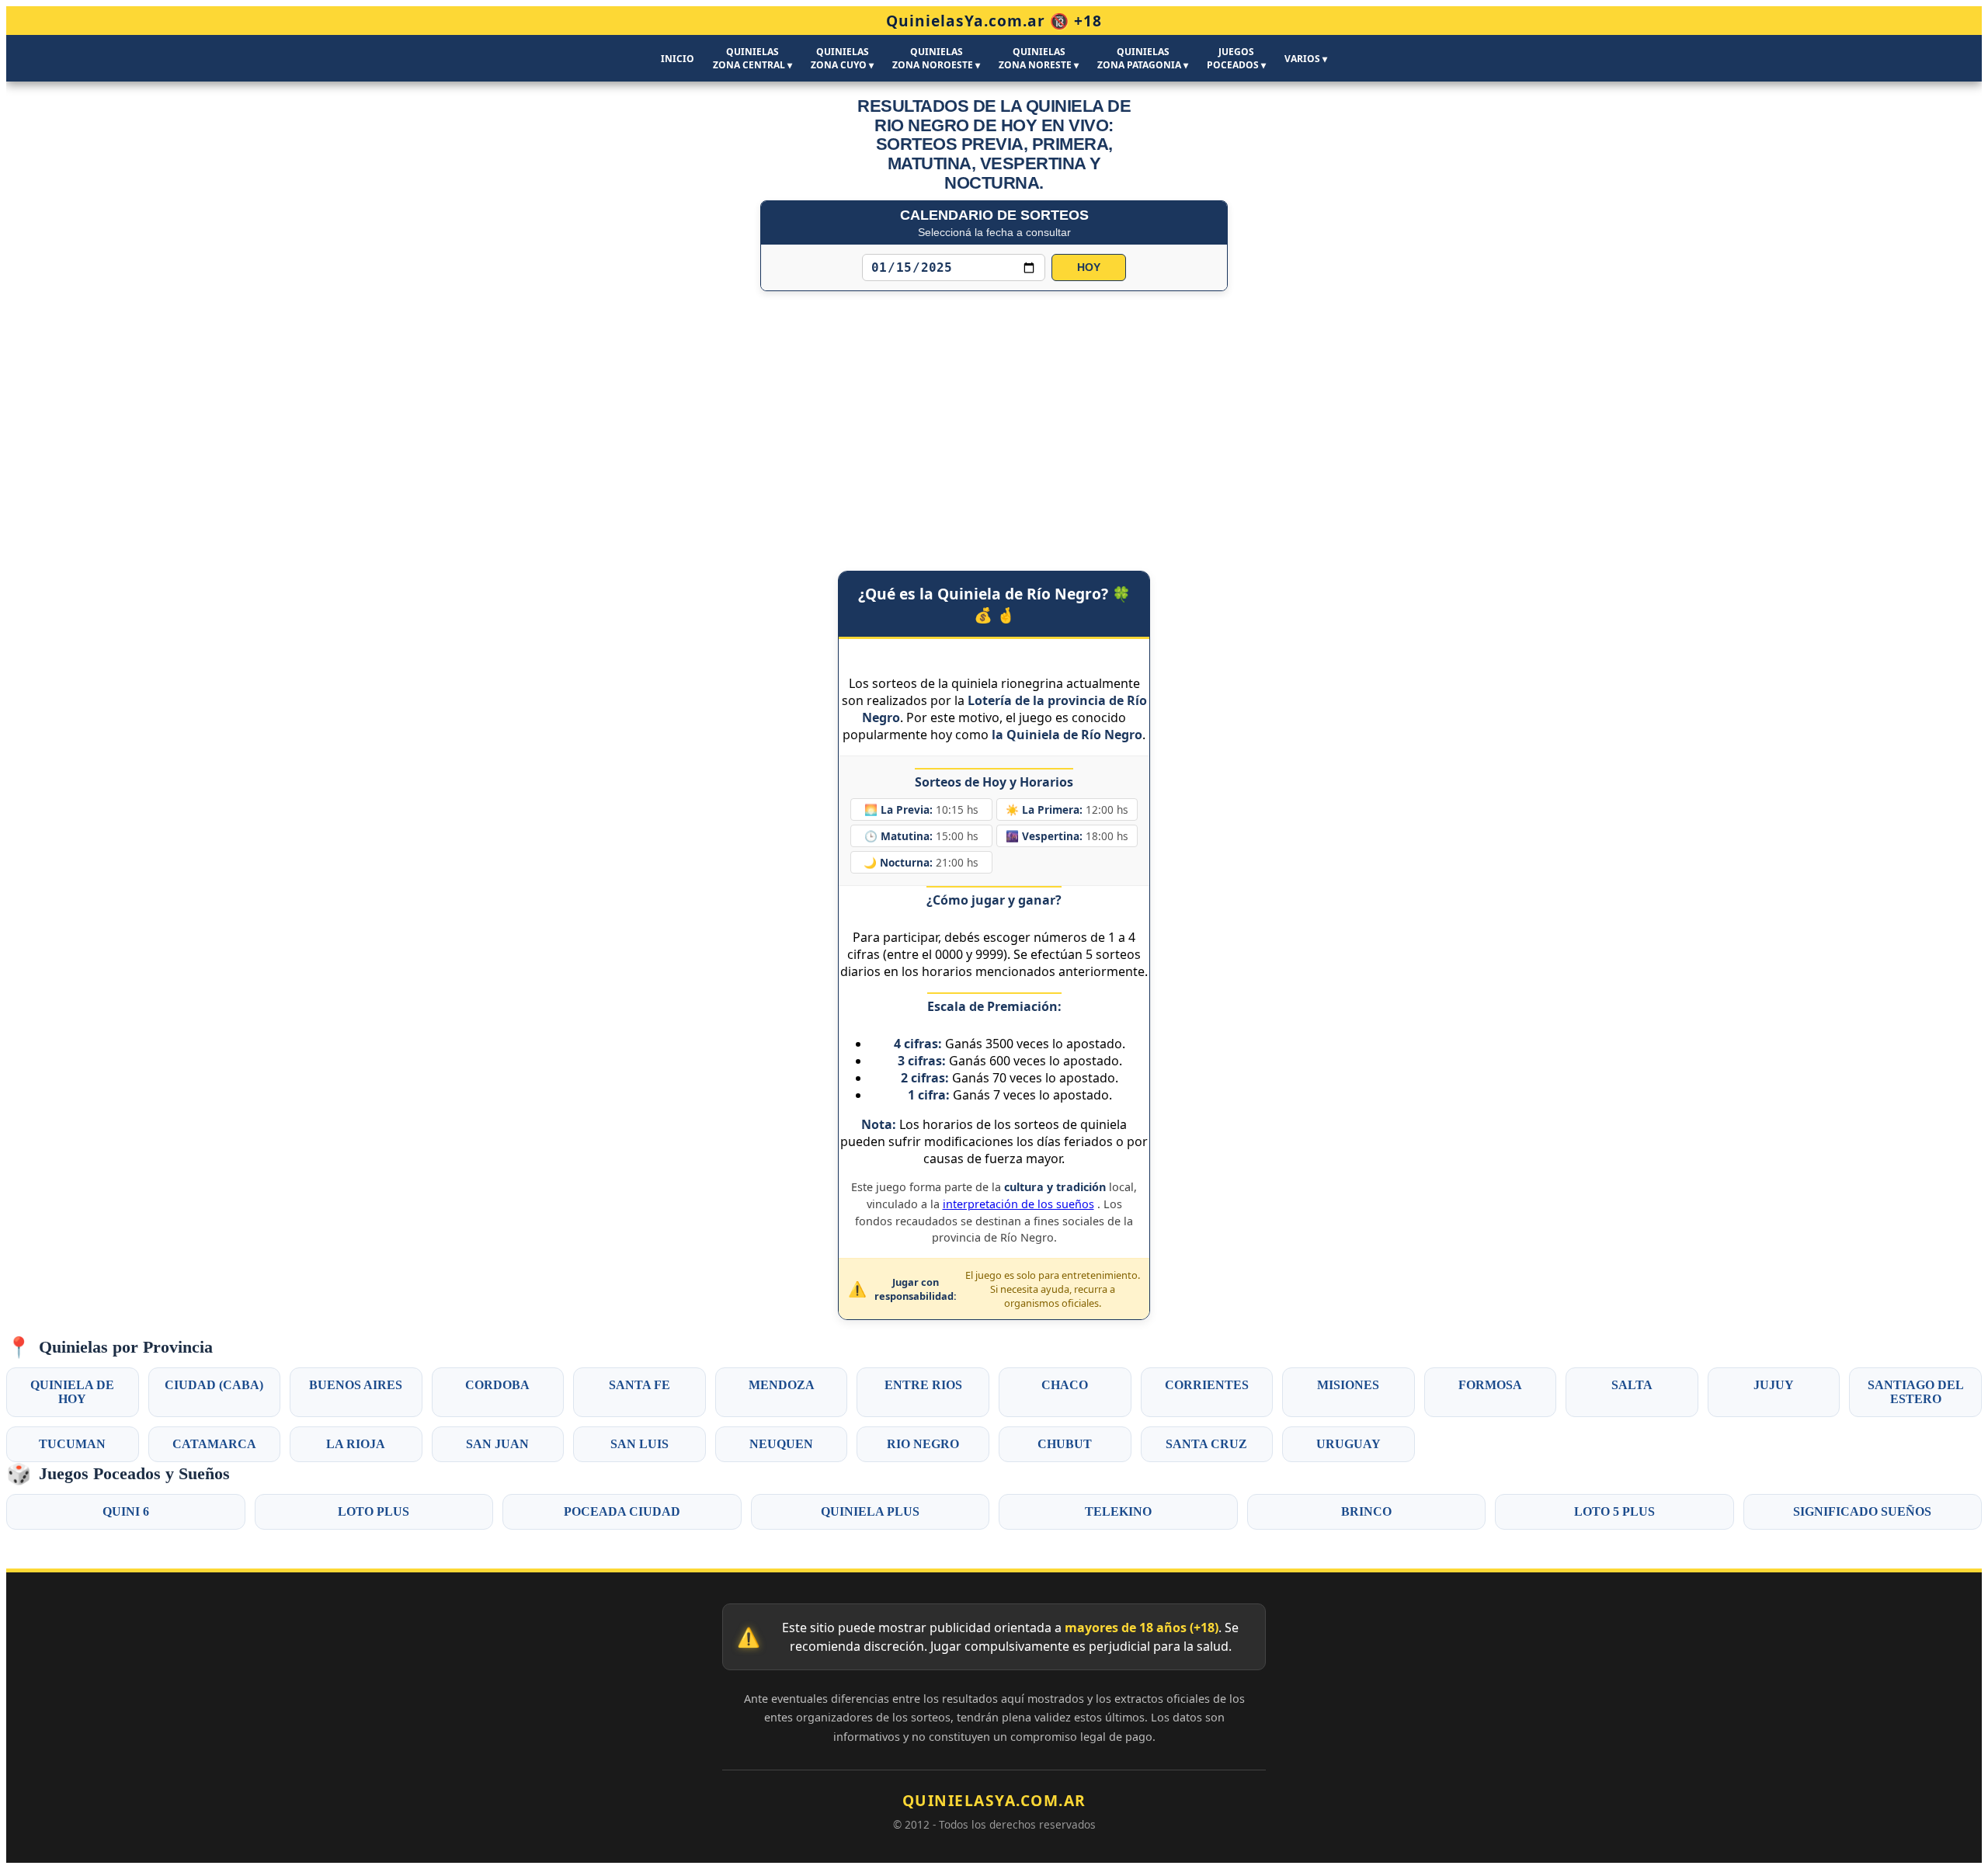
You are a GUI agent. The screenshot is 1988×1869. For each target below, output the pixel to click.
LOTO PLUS (374, 1511)
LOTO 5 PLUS (1614, 1511)
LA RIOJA (356, 1444)
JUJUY (1774, 1385)
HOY (1089, 267)
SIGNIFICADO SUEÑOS (1862, 1511)
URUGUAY (1349, 1444)
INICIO (678, 59)
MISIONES (1348, 1385)
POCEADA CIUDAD (622, 1511)
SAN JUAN (497, 1444)
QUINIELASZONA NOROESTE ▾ (936, 58)
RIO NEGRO (923, 1444)
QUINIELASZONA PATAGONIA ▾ (1143, 58)
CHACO (1065, 1385)
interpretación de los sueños (1018, 1204)
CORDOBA (497, 1385)
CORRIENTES (1207, 1385)
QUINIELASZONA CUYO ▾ (842, 58)
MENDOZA (782, 1385)
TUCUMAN (72, 1444)
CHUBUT (1065, 1444)
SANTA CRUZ (1206, 1444)
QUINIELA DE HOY (72, 1392)
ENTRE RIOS (923, 1385)
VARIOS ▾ (1306, 59)
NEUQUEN (781, 1444)
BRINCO (1366, 1511)
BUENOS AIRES (356, 1385)
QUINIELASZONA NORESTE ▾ (1039, 58)
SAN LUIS (639, 1444)
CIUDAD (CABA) (214, 1385)
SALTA (1632, 1385)
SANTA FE (639, 1385)
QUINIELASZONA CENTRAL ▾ (752, 58)
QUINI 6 (126, 1511)
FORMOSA (1490, 1385)
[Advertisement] (994, 415)
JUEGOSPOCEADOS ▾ (1236, 58)
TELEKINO (1118, 1511)
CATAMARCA (214, 1444)
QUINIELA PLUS (870, 1511)
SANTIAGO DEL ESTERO (1916, 1392)
